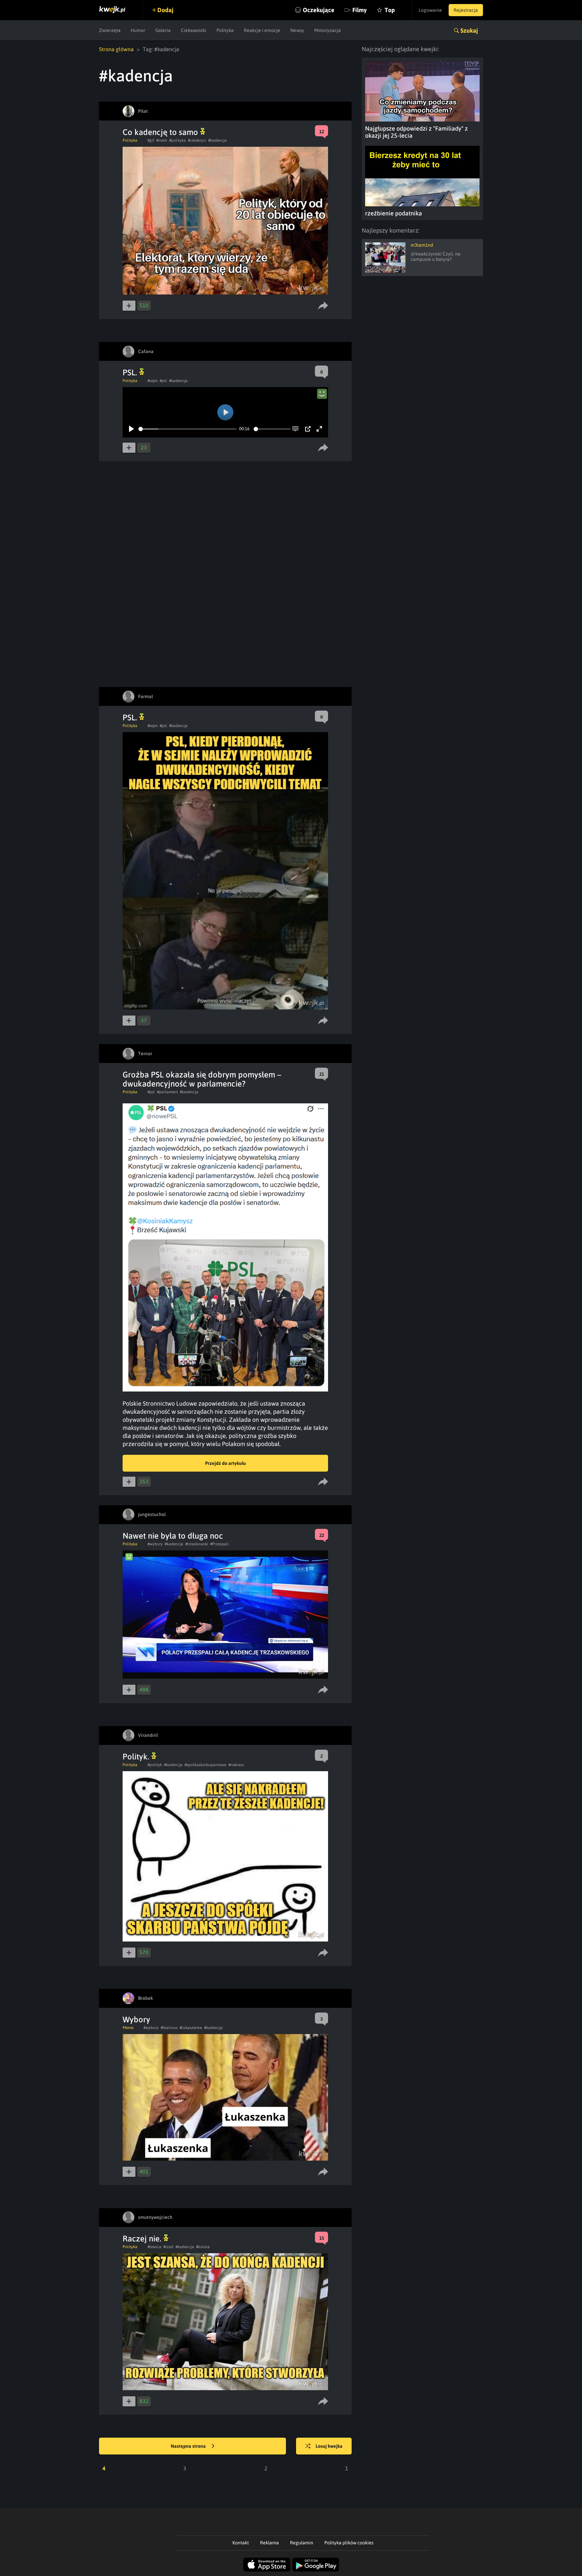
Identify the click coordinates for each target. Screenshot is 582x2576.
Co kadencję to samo (161, 132)
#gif (151, 140)
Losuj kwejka (329, 2446)
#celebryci (197, 140)
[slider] (187, 429)
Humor (138, 30)
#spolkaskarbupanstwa (205, 1765)
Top (390, 10)
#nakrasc (236, 1765)
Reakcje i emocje (262, 30)
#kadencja (217, 140)
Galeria (163, 30)
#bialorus (169, 2028)
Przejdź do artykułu (225, 1463)
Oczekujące (319, 10)
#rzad (168, 2247)
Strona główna (116, 49)
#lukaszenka (191, 2028)
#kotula (203, 2247)
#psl (163, 381)
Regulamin (302, 2543)
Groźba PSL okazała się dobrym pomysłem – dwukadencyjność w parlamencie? (202, 1079)
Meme (128, 2028)
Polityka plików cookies (349, 2543)
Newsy (297, 30)
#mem (162, 140)
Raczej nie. (143, 2239)
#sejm (153, 381)
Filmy (360, 10)
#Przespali (219, 1544)
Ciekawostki (194, 30)
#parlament (167, 1092)
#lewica (154, 2247)
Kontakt (241, 2543)
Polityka (225, 30)
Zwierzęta (110, 30)
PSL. (131, 372)
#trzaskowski (197, 1544)
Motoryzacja (328, 30)
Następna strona (189, 2446)
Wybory (136, 2019)
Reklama (269, 2543)
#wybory (155, 1544)
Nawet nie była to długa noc (173, 1536)
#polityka (177, 140)
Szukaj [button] (469, 30)
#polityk (155, 1765)
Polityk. (137, 1757)
